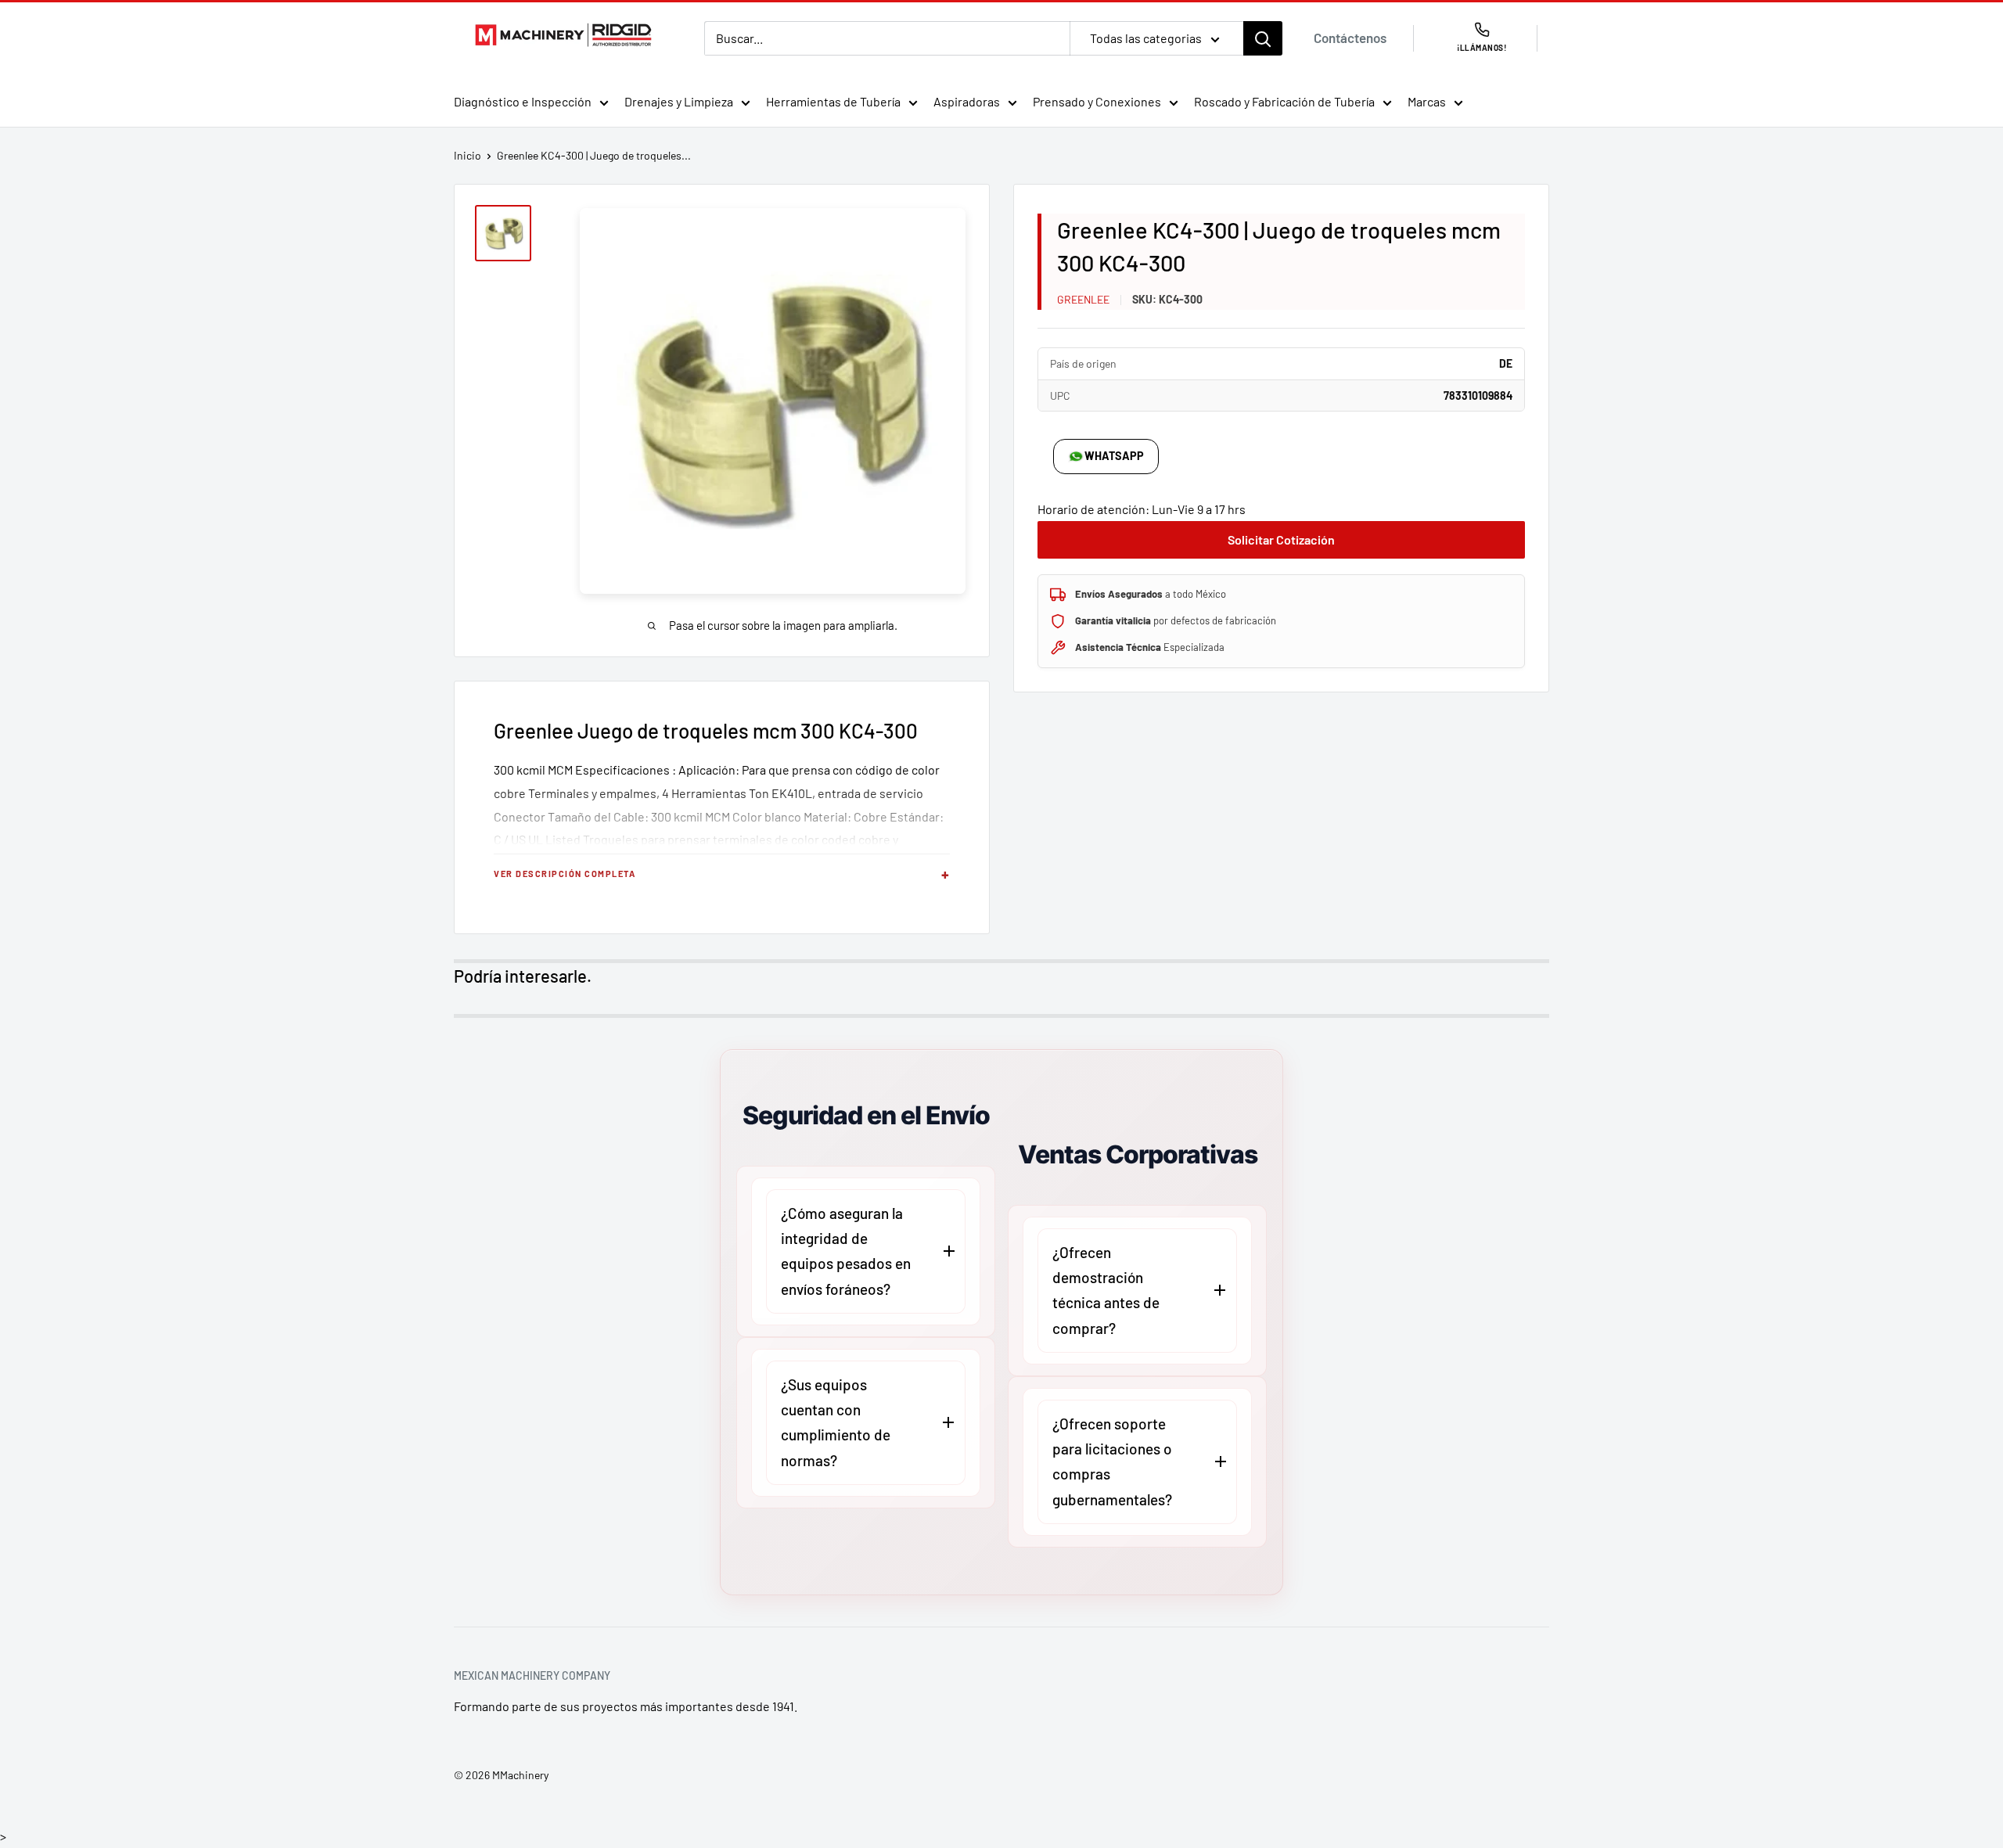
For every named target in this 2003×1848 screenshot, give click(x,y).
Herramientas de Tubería (833, 101)
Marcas (1427, 101)
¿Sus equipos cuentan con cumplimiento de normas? (836, 1422)
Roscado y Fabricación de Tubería (1284, 101)
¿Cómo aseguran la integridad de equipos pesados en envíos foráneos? (846, 1251)
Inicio (467, 155)
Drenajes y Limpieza (679, 101)
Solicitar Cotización (1281, 539)
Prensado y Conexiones (1097, 101)
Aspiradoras (967, 101)
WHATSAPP (1114, 456)
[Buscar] (1263, 38)
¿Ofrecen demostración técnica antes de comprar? (1106, 1290)
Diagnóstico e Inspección (523, 101)
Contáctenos (1350, 38)
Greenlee (1083, 299)
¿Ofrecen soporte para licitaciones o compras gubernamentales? (1112, 1462)
